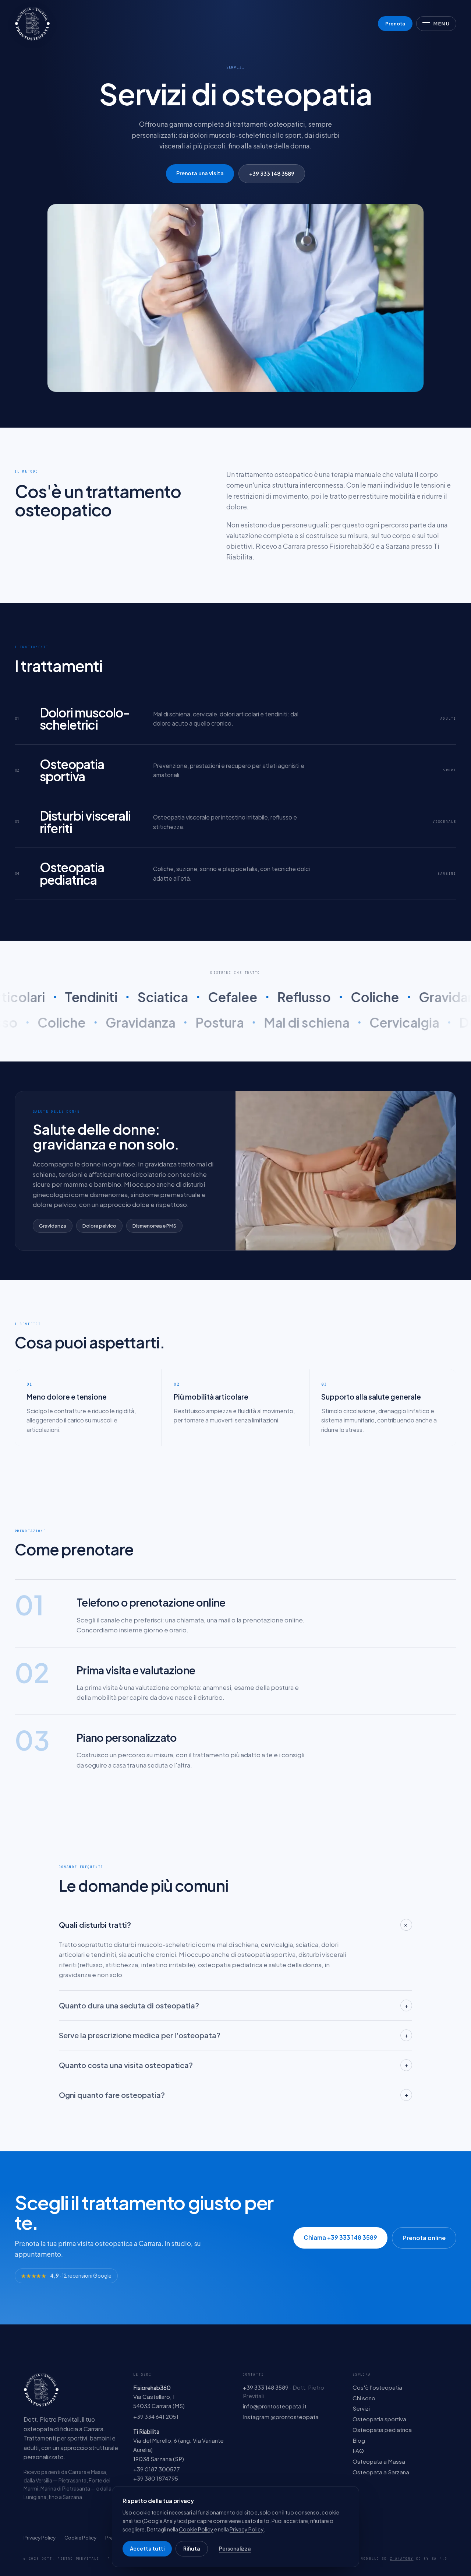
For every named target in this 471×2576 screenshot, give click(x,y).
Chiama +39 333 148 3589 (340, 2237)
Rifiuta (192, 2549)
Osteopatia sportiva (379, 2419)
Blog (359, 2440)
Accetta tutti (147, 2549)
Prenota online (424, 2238)
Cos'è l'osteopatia (377, 2387)
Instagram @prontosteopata (281, 2417)
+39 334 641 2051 (156, 2416)
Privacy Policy (40, 2538)
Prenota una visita (200, 173)
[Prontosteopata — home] (32, 24)
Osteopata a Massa (379, 2461)
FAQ (358, 2451)
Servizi (361, 2408)
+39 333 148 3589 (272, 173)
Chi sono (364, 2398)
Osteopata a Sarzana (381, 2472)
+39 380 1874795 (156, 2478)
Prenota (395, 23)
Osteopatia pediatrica (382, 2430)
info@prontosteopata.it (275, 2406)
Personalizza (235, 2549)
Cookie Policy (80, 2538)
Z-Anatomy (402, 2559)
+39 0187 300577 (157, 2469)
